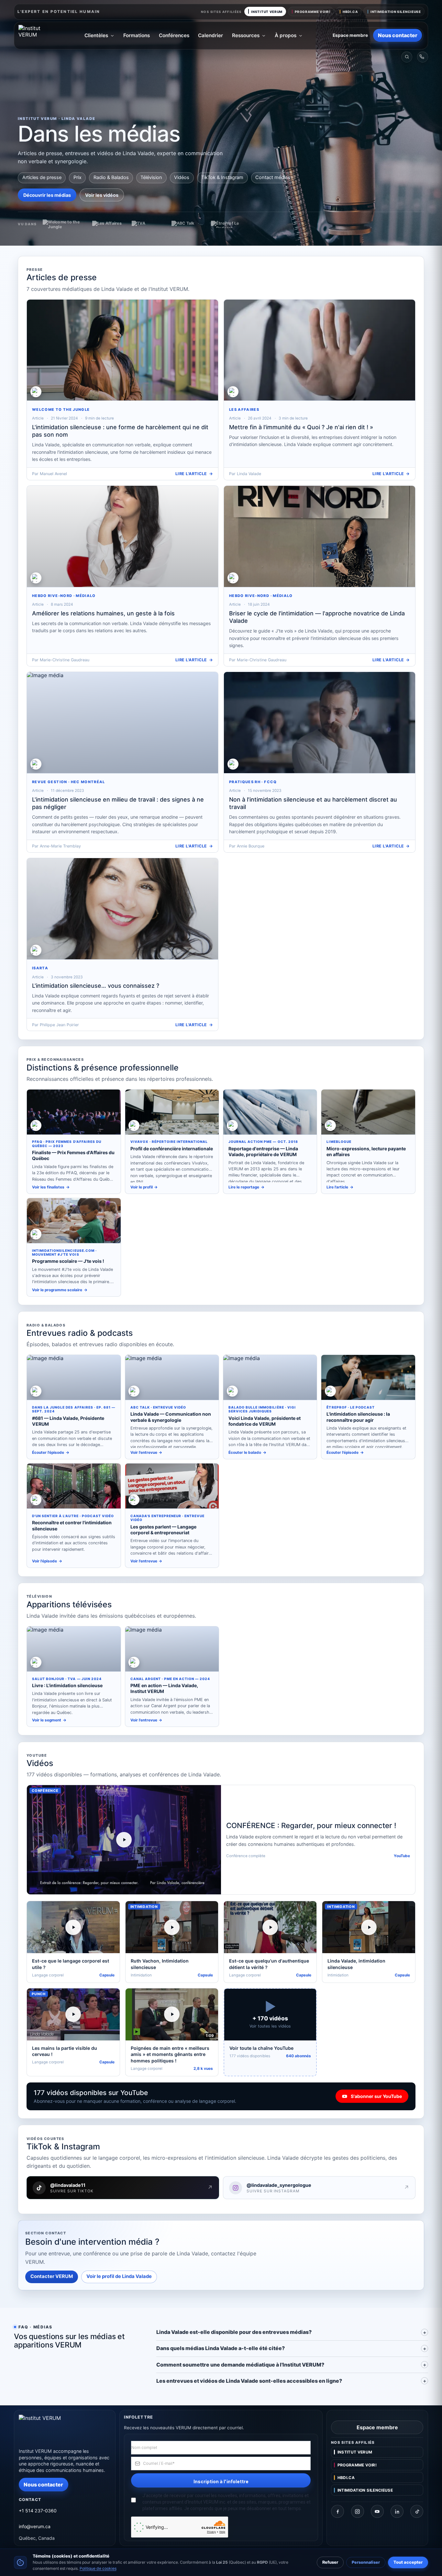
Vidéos (182, 177)
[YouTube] (377, 2511)
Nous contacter (398, 35)
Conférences (174, 35)
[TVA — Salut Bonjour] (148, 224)
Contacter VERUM (52, 2276)
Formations (137, 35)
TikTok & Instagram (222, 177)
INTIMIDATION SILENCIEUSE (396, 12)
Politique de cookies (98, 2568)
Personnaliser (366, 2562)
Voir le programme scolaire (57, 1290)
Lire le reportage (244, 1187)
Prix (77, 177)
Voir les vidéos (102, 195)
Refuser (330, 2562)
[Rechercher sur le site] (407, 57)
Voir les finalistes (48, 1187)
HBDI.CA (350, 12)
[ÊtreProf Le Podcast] (227, 224)
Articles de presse (42, 177)
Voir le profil (142, 1187)
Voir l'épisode (44, 1561)
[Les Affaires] (108, 224)
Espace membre (350, 35)
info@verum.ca (35, 2526)
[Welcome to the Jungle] (64, 224)
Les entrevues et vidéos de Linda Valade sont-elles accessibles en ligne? (249, 2381)
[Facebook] (337, 2511)
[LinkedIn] (397, 2511)
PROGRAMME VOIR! (312, 12)
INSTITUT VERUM (267, 12)
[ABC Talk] (188, 224)
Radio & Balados (111, 177)
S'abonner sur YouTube (376, 2096)
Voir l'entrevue (144, 1453)
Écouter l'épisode (48, 1453)
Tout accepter (408, 2562)
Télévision (151, 177)
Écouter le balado (245, 1453)
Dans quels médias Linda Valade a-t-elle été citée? (221, 2348)
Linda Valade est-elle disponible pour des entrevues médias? (234, 2332)
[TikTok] (417, 2511)
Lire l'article (191, 474)
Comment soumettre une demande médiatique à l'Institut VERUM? (240, 2365)
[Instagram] (358, 2511)
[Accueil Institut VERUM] (39, 36)
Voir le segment (47, 1720)
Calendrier (210, 35)
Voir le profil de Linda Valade (119, 2276)
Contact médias (273, 177)
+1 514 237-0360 (38, 2511)
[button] (124, 1840)
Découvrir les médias (47, 195)
